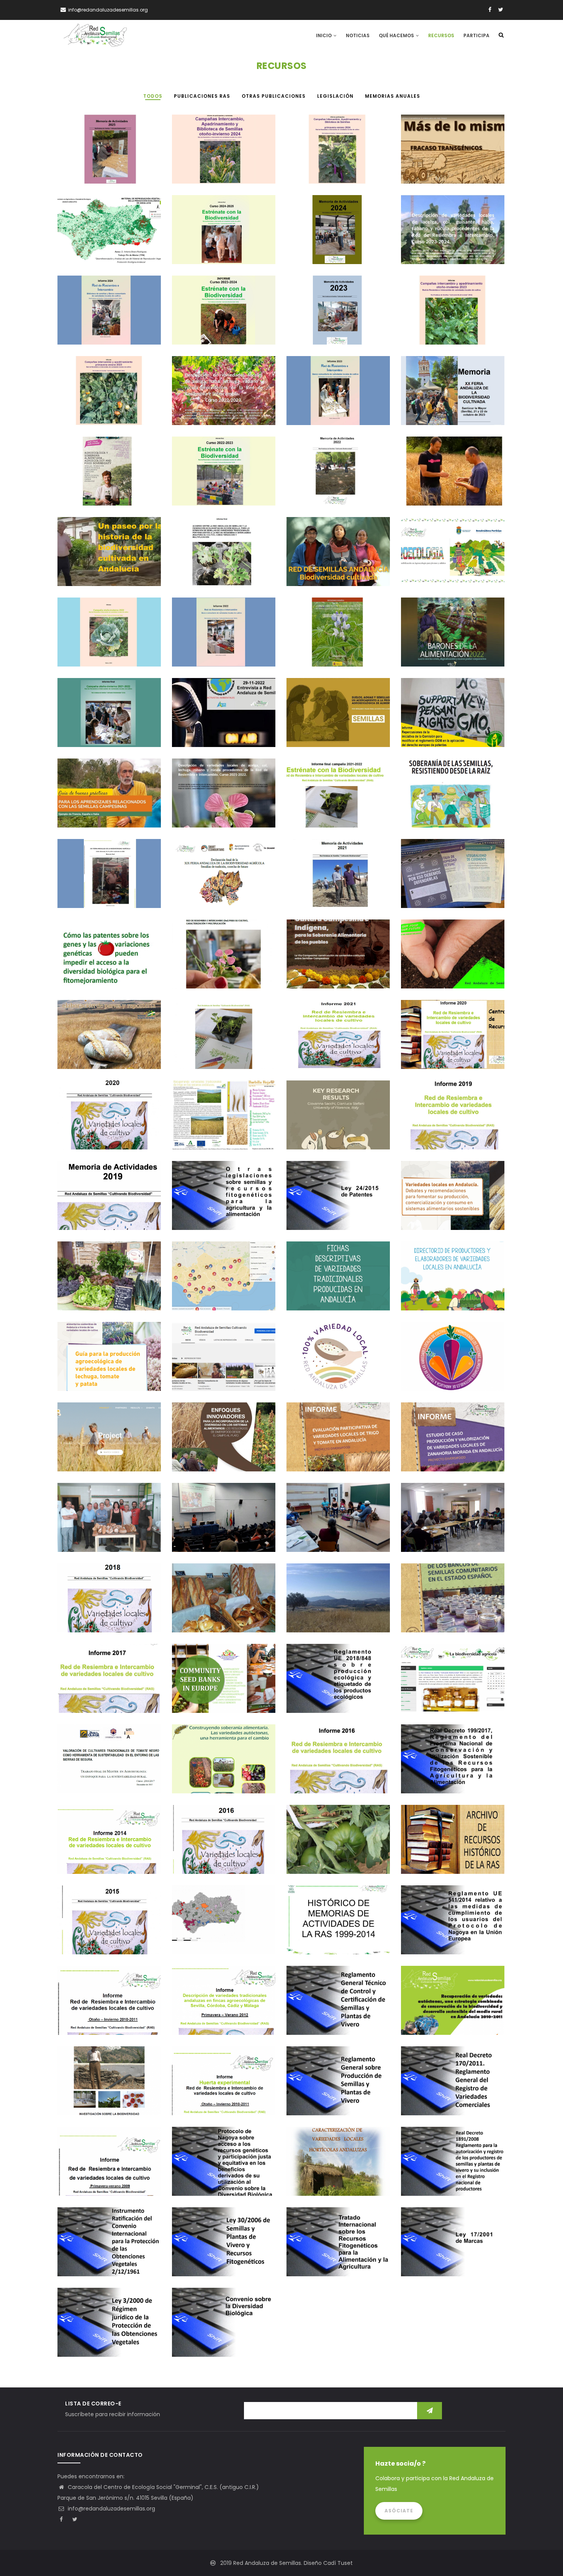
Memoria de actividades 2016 (211, 1857)
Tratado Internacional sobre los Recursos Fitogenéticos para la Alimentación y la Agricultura (337, 2249)
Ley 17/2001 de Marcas (433, 2260)
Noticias (358, 35)
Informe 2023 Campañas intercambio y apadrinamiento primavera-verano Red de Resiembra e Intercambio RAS (107, 398)
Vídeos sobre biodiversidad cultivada (219, 1374)
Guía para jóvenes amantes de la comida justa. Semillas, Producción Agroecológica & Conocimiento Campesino (109, 479)
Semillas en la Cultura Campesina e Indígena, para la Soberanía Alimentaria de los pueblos (337, 961)
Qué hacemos (397, 35)
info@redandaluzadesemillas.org (111, 2509)
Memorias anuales (317, 499)
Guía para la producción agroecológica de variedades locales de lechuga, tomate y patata (109, 1364)
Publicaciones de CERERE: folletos (329, 1133)
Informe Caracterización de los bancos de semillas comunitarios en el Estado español (452, 1605)
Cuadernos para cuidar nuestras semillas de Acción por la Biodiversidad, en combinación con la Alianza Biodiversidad (453, 881)
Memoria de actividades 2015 (97, 1938)
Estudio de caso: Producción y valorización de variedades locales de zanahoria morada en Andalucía (453, 1444)
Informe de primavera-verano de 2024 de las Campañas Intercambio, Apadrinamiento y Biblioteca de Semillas (338, 157)
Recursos (441, 35)
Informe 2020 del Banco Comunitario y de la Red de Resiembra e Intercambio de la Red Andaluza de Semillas (452, 1042)
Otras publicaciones (435, 177)
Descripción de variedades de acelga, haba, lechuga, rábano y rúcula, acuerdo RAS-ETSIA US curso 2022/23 (222, 398)
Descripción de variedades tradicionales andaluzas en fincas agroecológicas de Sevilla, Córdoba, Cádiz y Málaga (222, 2008)
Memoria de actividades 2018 (97, 1616)
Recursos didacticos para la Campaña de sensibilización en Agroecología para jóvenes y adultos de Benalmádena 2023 (453, 559)
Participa (476, 35)
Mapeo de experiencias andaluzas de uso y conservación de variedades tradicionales (223, 1927)
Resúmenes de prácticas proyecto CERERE (223, 1616)
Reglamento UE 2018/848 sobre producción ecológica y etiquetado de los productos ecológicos (337, 1686)
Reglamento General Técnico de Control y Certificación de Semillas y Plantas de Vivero (337, 2008)
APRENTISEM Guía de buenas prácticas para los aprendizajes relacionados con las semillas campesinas (107, 800)
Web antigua (424, 1696)
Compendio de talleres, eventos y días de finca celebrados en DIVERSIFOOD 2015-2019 (452, 1525)
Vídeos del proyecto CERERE (94, 1455)
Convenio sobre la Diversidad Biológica (220, 2340)
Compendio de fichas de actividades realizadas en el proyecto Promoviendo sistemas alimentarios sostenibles (106, 1283)
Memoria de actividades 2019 (97, 1213)
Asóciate (399, 2511)
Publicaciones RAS (88, 177)
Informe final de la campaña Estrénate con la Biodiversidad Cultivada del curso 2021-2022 (336, 800)
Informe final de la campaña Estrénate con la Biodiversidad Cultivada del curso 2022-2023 (222, 479)
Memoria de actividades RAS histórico (334, 1938)
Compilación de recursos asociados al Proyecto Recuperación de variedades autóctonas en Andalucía (449, 2008)
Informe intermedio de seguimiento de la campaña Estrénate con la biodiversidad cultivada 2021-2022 (223, 1042)
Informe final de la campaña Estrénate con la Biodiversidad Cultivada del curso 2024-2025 (222, 237)
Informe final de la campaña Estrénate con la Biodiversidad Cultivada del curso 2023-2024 (222, 318)
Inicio (324, 35)
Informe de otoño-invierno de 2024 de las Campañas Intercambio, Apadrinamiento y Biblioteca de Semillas (223, 157)
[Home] (95, 35)
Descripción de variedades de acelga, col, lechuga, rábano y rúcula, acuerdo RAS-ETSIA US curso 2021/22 (223, 800)
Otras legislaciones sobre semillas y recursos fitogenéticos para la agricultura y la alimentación (223, 1203)
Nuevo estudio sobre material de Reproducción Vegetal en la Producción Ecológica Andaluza (106, 237)
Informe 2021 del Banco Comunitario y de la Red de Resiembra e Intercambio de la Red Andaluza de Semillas (337, 1042)
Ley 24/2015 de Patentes (320, 1213)
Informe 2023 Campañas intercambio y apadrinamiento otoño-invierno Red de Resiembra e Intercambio (450, 318)
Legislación (424, 740)
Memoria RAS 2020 (86, 1133)
